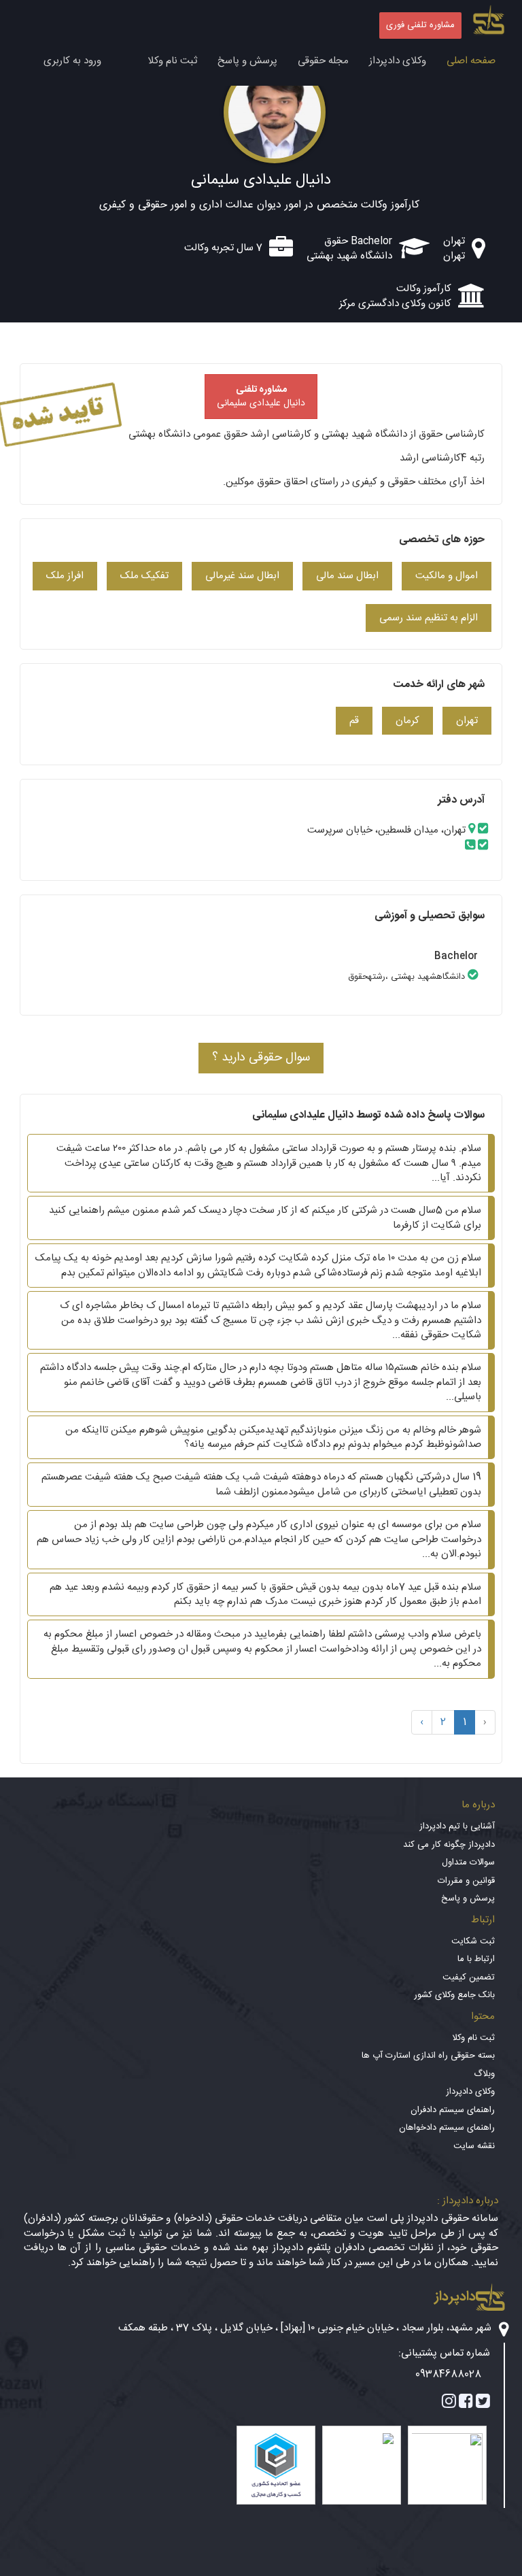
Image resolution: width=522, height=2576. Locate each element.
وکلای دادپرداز (398, 61)
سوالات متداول (468, 1862)
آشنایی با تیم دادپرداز (457, 1826)
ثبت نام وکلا (172, 61)
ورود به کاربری (72, 61)
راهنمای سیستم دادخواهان (447, 2128)
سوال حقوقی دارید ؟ (261, 1058)
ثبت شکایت (473, 1941)
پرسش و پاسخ (247, 61)
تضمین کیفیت (469, 1977)
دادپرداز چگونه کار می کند (449, 1845)
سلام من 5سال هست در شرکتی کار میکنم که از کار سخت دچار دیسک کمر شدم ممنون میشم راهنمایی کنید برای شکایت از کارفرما (265, 1218)
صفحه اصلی (471, 61)
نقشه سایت (474, 2146)
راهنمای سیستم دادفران (453, 2110)
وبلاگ (484, 2074)
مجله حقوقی (323, 61)
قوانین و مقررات (466, 1881)
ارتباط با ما (476, 1959)
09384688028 (448, 2374)
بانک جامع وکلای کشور (454, 1995)
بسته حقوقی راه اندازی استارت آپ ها (428, 2056)
